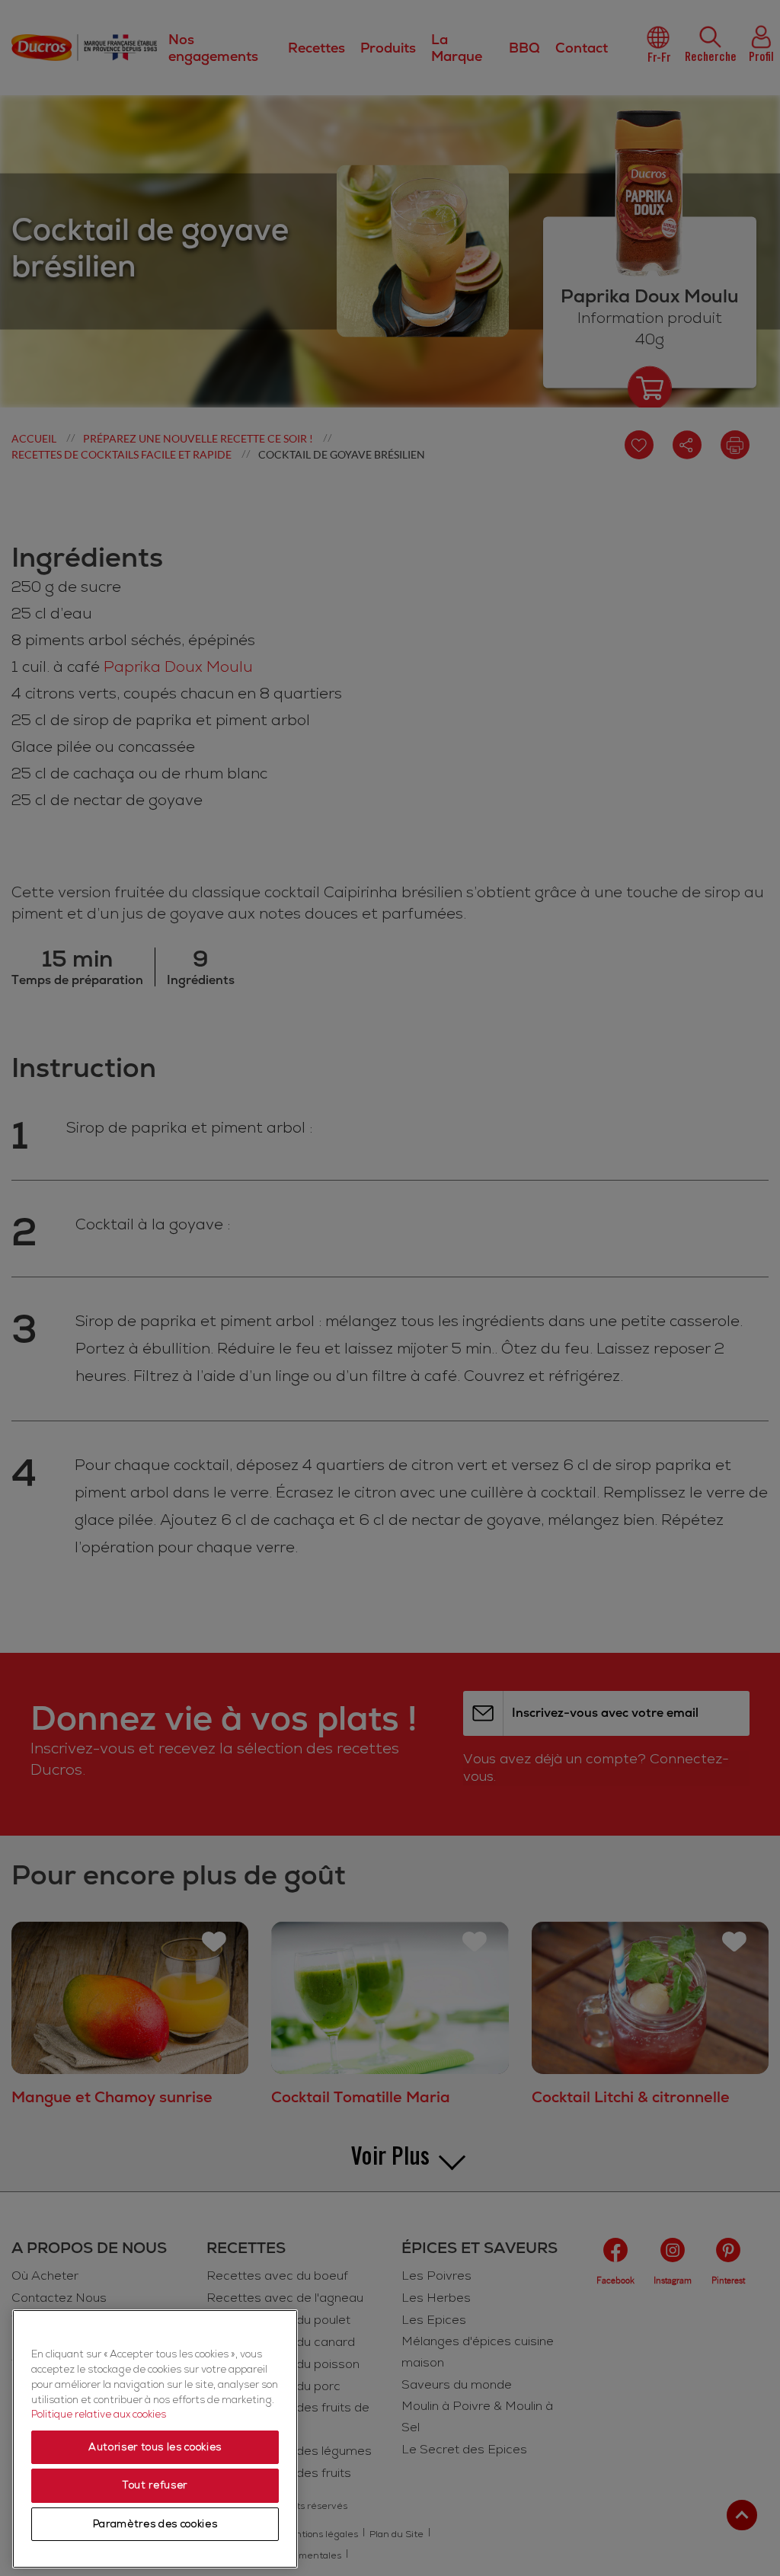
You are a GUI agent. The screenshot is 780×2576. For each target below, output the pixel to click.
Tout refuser (155, 2485)
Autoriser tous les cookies (155, 2447)
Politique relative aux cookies (99, 2415)
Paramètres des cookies (155, 2524)
